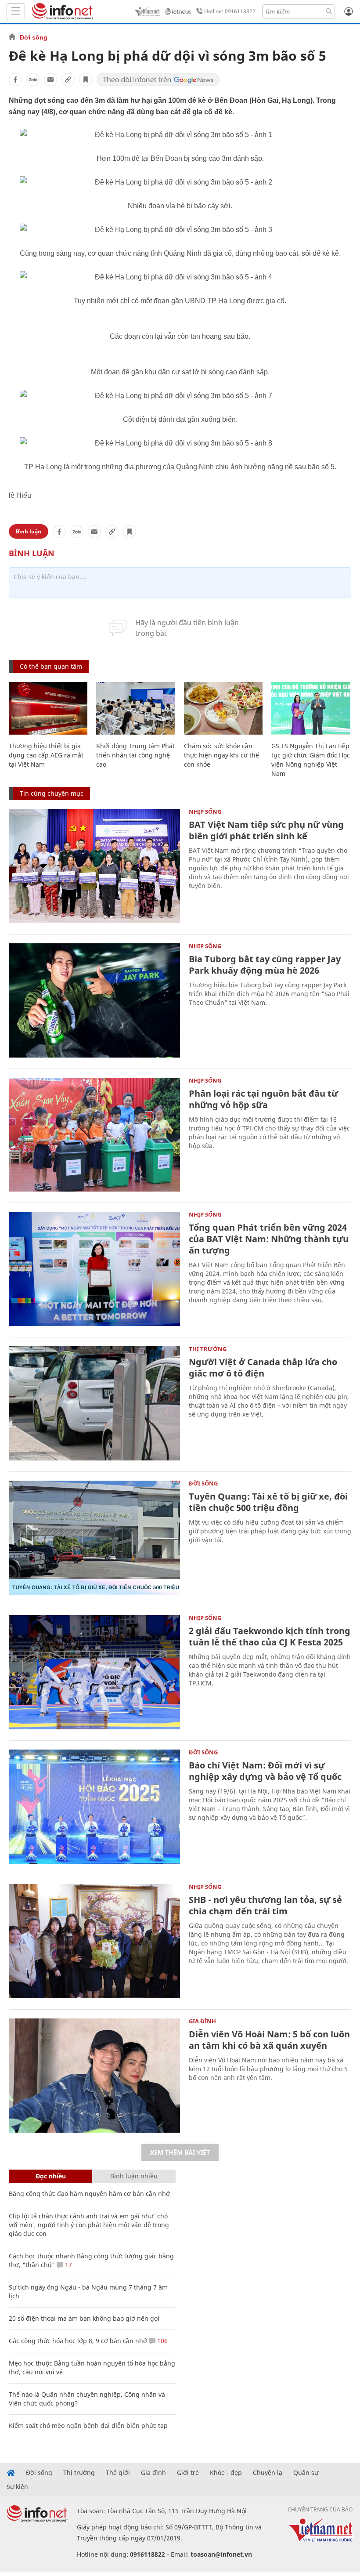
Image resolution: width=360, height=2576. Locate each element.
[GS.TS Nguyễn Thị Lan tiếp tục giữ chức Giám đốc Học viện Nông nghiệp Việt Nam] (311, 708)
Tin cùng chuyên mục (52, 793)
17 (68, 2265)
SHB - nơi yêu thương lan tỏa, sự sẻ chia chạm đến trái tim (265, 1905)
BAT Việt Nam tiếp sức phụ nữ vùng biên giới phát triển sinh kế (266, 830)
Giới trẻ (188, 2473)
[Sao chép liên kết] (68, 80)
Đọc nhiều (51, 2176)
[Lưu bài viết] (86, 80)
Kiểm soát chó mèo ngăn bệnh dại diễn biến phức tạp (88, 2426)
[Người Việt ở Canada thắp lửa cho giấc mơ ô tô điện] (94, 1403)
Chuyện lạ (268, 2473)
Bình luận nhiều (134, 2176)
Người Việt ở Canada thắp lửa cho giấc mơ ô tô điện (263, 1368)
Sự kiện (17, 2487)
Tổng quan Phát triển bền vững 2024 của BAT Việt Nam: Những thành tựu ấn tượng (269, 1239)
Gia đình (202, 2021)
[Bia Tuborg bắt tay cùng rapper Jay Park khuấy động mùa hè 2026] (94, 1000)
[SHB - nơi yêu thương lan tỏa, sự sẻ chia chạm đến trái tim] (94, 1941)
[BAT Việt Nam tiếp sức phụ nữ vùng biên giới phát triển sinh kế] (94, 866)
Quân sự (306, 2473)
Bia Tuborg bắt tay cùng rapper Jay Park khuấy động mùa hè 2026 (265, 965)
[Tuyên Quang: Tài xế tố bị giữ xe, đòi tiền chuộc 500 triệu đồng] (94, 1538)
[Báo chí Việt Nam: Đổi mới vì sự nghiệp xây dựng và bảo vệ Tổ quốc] (94, 1807)
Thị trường (208, 1349)
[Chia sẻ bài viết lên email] (50, 80)
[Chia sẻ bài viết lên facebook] (15, 80)
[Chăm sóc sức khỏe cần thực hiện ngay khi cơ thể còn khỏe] (223, 708)
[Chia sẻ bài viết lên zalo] (33, 80)
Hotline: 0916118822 (230, 11)
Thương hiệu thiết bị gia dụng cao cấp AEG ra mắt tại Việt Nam (46, 755)
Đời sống (34, 37)
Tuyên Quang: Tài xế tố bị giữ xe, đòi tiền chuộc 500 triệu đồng (268, 1502)
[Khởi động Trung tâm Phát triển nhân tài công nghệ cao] (135, 708)
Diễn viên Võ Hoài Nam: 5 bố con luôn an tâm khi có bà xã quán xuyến (269, 2040)
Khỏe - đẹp (226, 2473)
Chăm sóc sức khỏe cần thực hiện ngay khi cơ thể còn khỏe (221, 755)
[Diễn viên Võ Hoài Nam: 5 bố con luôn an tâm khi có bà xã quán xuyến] (94, 2076)
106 (162, 2341)
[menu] (16, 12)
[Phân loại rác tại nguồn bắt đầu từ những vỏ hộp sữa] (94, 1135)
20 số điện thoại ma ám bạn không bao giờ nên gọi (84, 2318)
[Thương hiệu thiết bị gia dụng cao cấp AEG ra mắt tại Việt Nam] (48, 708)
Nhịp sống (205, 812)
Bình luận (29, 531)
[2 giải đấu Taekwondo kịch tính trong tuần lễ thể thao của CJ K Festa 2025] (94, 1672)
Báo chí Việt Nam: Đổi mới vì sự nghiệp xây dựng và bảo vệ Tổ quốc (265, 1771)
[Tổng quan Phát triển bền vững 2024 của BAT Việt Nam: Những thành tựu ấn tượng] (94, 1269)
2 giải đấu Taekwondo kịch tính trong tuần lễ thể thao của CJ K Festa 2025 (270, 1636)
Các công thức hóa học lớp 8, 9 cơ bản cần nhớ (78, 2341)
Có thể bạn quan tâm (51, 666)
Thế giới (118, 2473)
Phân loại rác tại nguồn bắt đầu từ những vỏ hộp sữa (263, 1099)
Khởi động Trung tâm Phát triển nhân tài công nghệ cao (135, 755)
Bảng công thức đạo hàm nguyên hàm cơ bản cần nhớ (89, 2194)
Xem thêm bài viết (180, 2152)
